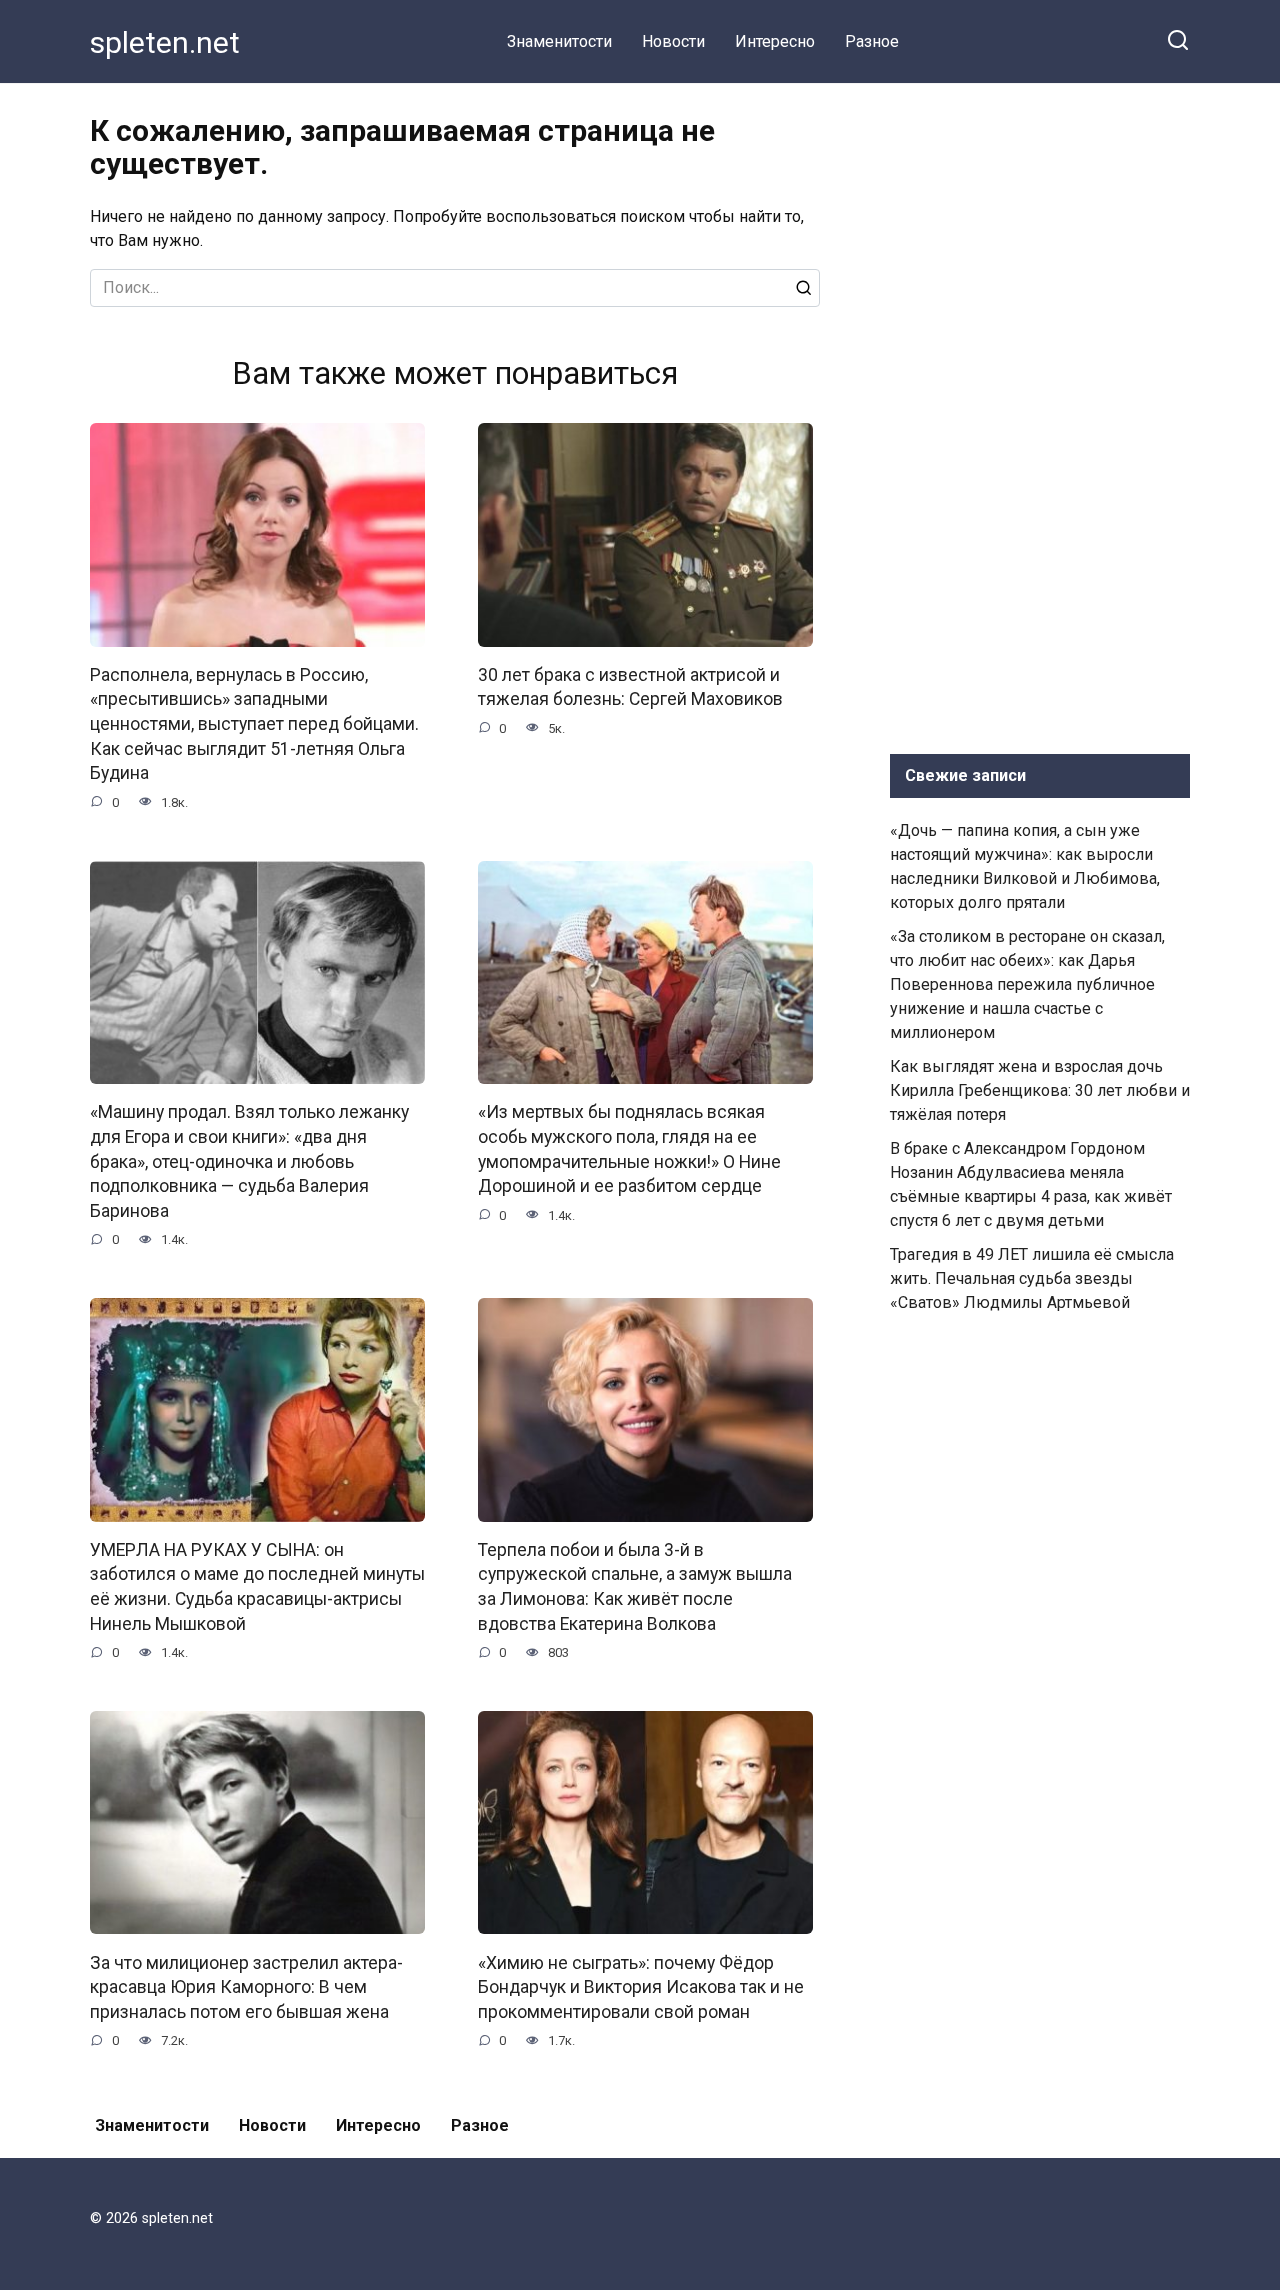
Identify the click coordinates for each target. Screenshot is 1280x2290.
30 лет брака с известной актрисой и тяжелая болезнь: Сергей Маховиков (630, 687)
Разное (872, 41)
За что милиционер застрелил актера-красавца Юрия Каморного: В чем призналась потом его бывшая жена (246, 1986)
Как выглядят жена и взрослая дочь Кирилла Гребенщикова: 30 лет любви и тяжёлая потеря (1040, 1090)
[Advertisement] (1040, 414)
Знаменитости (559, 41)
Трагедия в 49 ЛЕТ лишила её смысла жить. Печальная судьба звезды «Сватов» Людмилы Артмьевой (1032, 1278)
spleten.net (165, 42)
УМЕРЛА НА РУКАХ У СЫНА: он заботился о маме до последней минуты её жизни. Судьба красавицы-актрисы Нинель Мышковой (257, 1587)
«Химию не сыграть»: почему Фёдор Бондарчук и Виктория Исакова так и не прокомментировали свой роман (641, 1986)
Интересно (775, 41)
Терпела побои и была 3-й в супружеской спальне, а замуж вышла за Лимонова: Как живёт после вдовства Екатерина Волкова (635, 1587)
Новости (673, 41)
